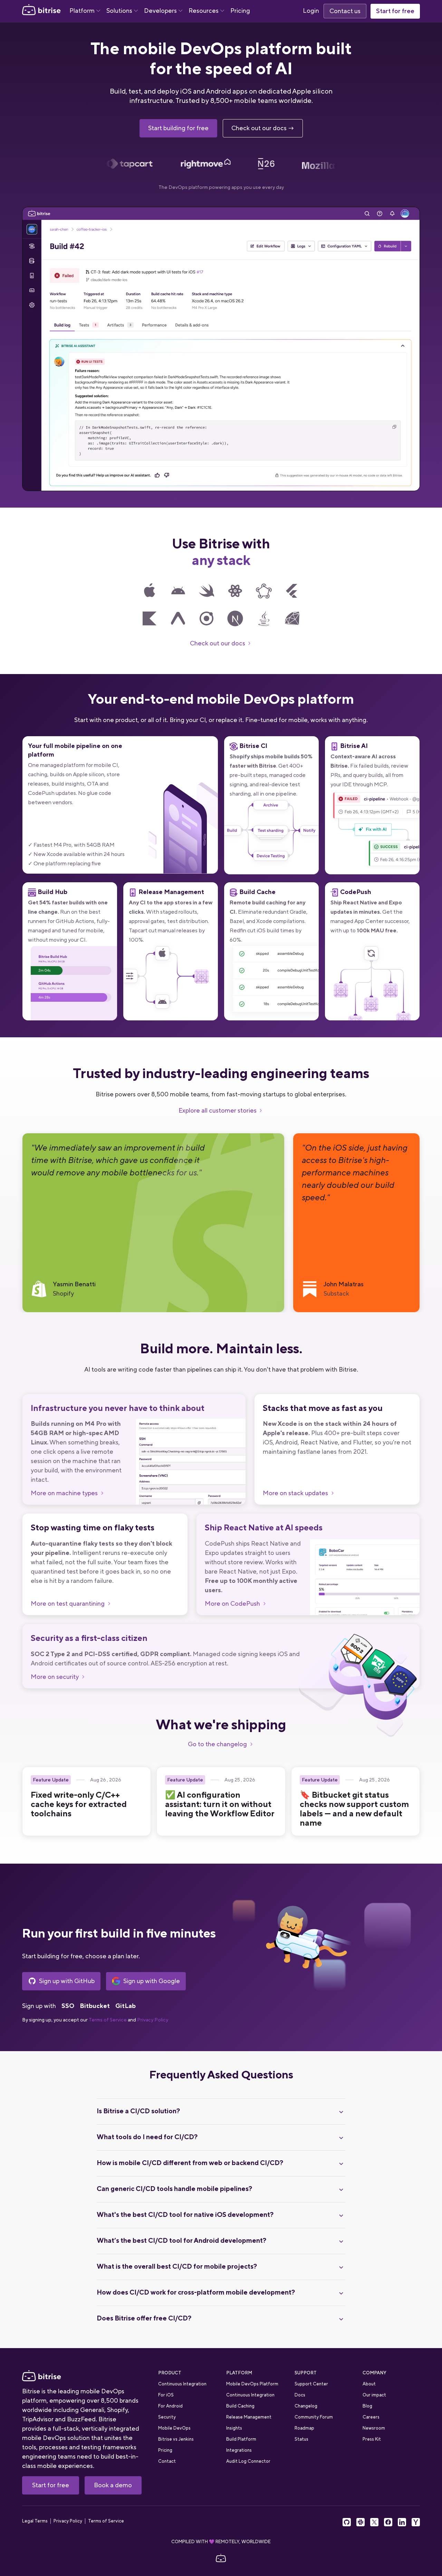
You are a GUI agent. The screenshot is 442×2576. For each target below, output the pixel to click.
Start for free (395, 11)
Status (301, 2439)
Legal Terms (35, 2521)
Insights (234, 2428)
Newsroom (374, 2428)
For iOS (166, 2395)
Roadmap (304, 2428)
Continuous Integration (182, 2384)
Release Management (249, 2417)
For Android (170, 2406)
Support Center (311, 2384)
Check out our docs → (263, 128)
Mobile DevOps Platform (252, 2384)
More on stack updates (295, 1493)
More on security (55, 1677)
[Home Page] (41, 11)
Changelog (306, 2406)
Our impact (374, 2395)
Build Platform (241, 2439)
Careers (371, 2417)
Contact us (345, 11)
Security (167, 2417)
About (369, 2384)
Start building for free (178, 128)
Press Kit (372, 2439)
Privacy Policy (153, 2020)
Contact (167, 2461)
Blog (367, 2406)
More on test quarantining (68, 1604)
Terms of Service (108, 2020)
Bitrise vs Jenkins (176, 2439)
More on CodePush (232, 1604)
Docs (300, 2395)
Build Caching (240, 2406)
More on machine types (64, 1493)
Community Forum (314, 2417)
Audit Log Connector (248, 2461)
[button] (85, 11)
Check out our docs (218, 643)
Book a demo (113, 2485)
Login (311, 11)
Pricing (240, 11)
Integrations (239, 2450)
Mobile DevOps (174, 2428)
